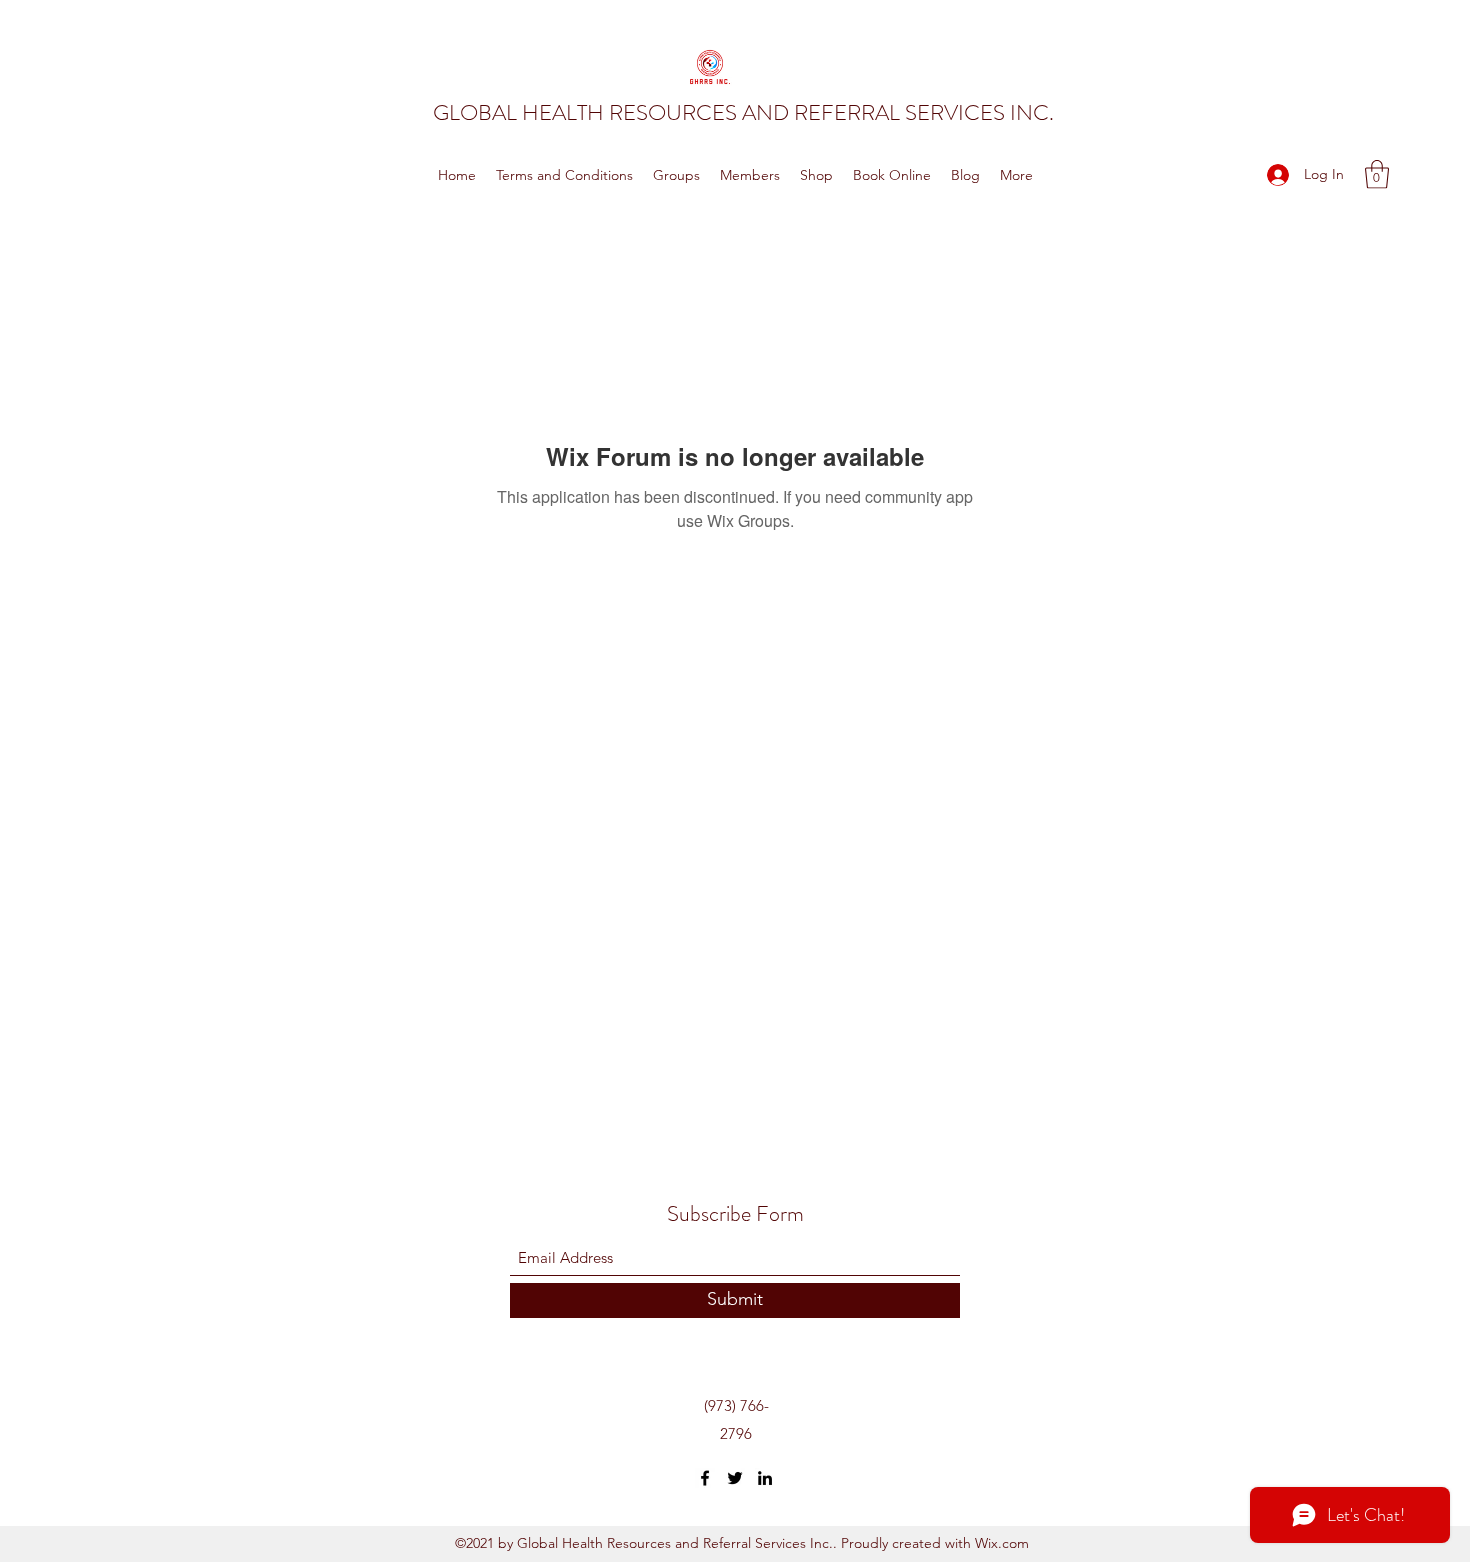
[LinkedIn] (765, 1478)
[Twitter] (735, 1478)
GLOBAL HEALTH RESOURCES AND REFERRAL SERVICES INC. (743, 112)
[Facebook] (705, 1478)
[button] (1377, 174)
